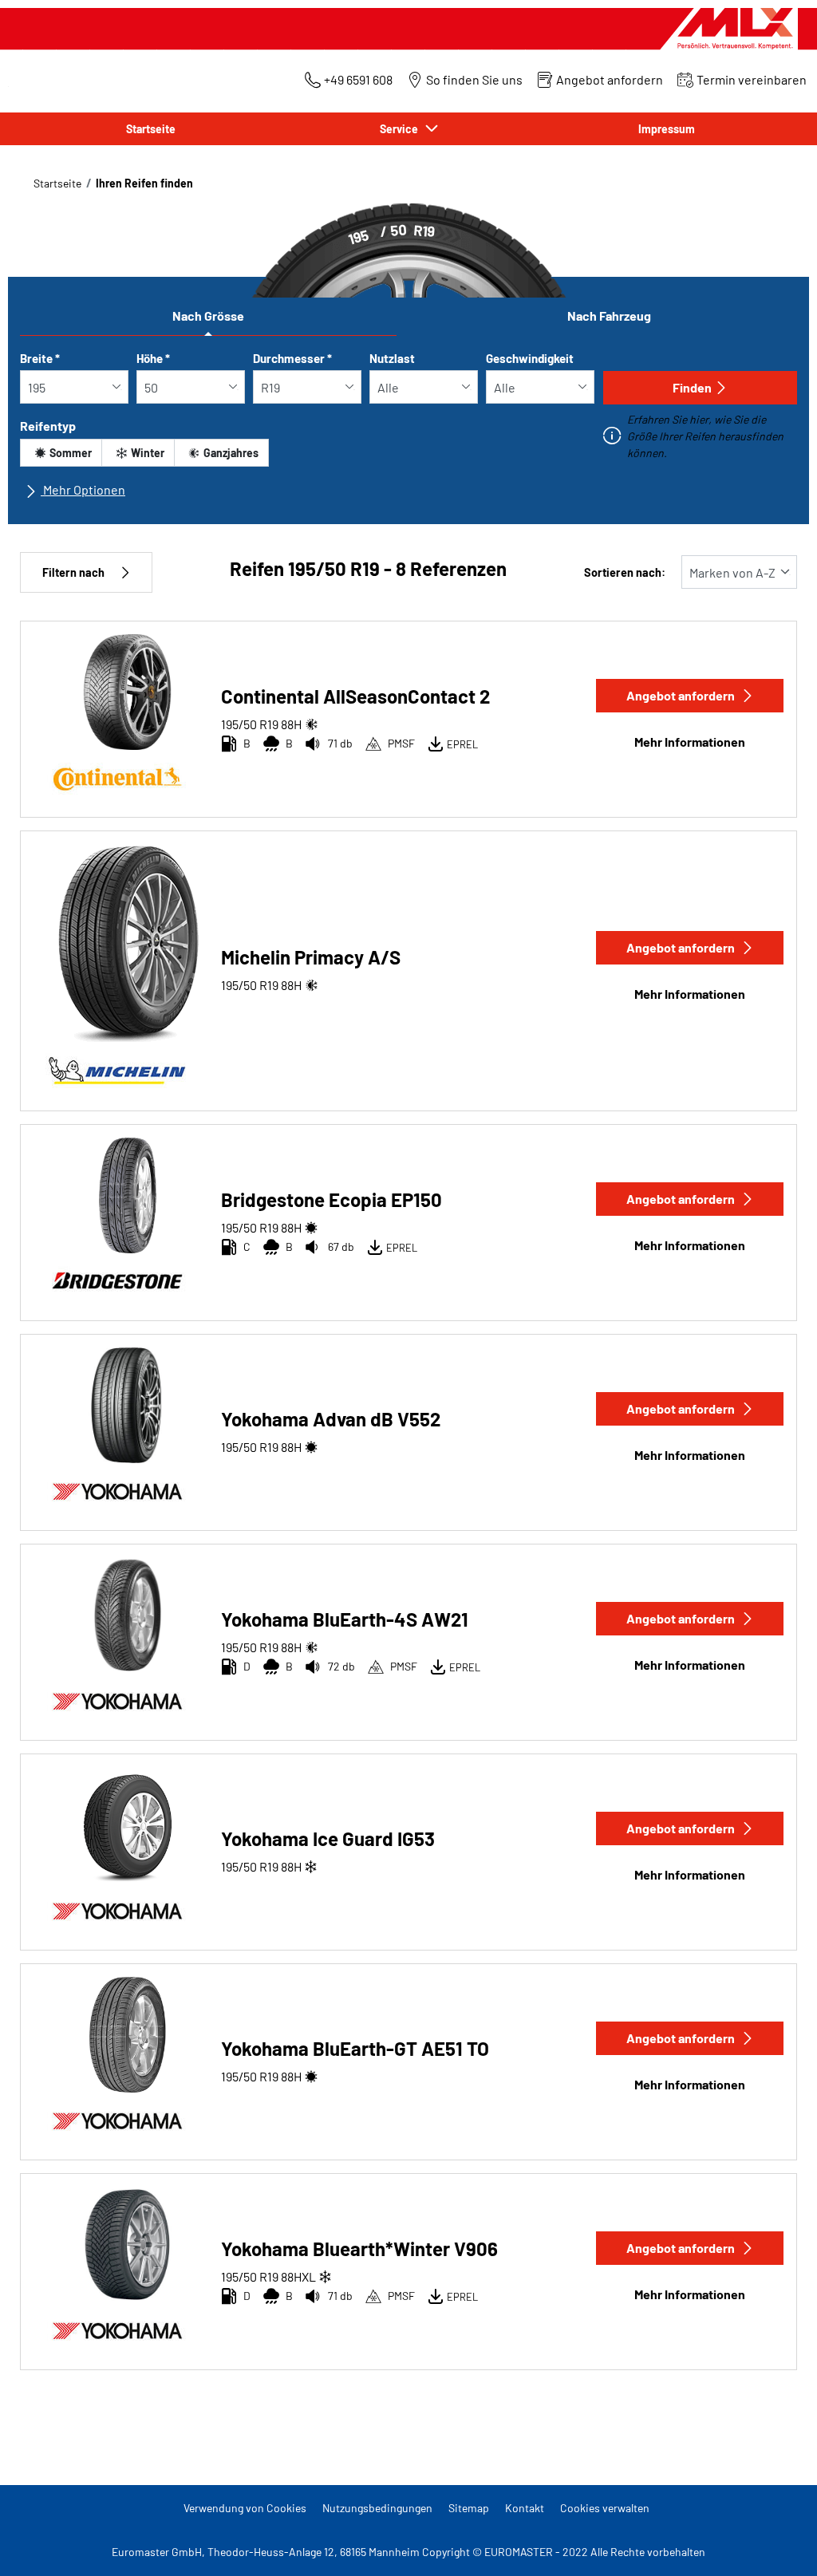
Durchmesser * (292, 358)
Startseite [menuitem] (151, 129)
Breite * (40, 358)
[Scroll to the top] (775, 2542)
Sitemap (469, 2508)
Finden (692, 387)
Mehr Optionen (83, 489)
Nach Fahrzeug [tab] (609, 316)
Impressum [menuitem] (667, 129)
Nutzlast (392, 358)
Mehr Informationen (690, 742)
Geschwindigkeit (530, 358)
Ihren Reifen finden (144, 183)
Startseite (57, 183)
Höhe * (153, 358)
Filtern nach (73, 572)
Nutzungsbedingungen (377, 2508)
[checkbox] (61, 453)
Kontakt (525, 2508)
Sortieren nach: (625, 572)
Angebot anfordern (681, 695)
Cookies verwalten (605, 2508)
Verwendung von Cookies (245, 2508)
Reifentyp (48, 426)
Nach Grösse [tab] (208, 316)
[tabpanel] (408, 431)
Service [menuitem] (401, 129)
